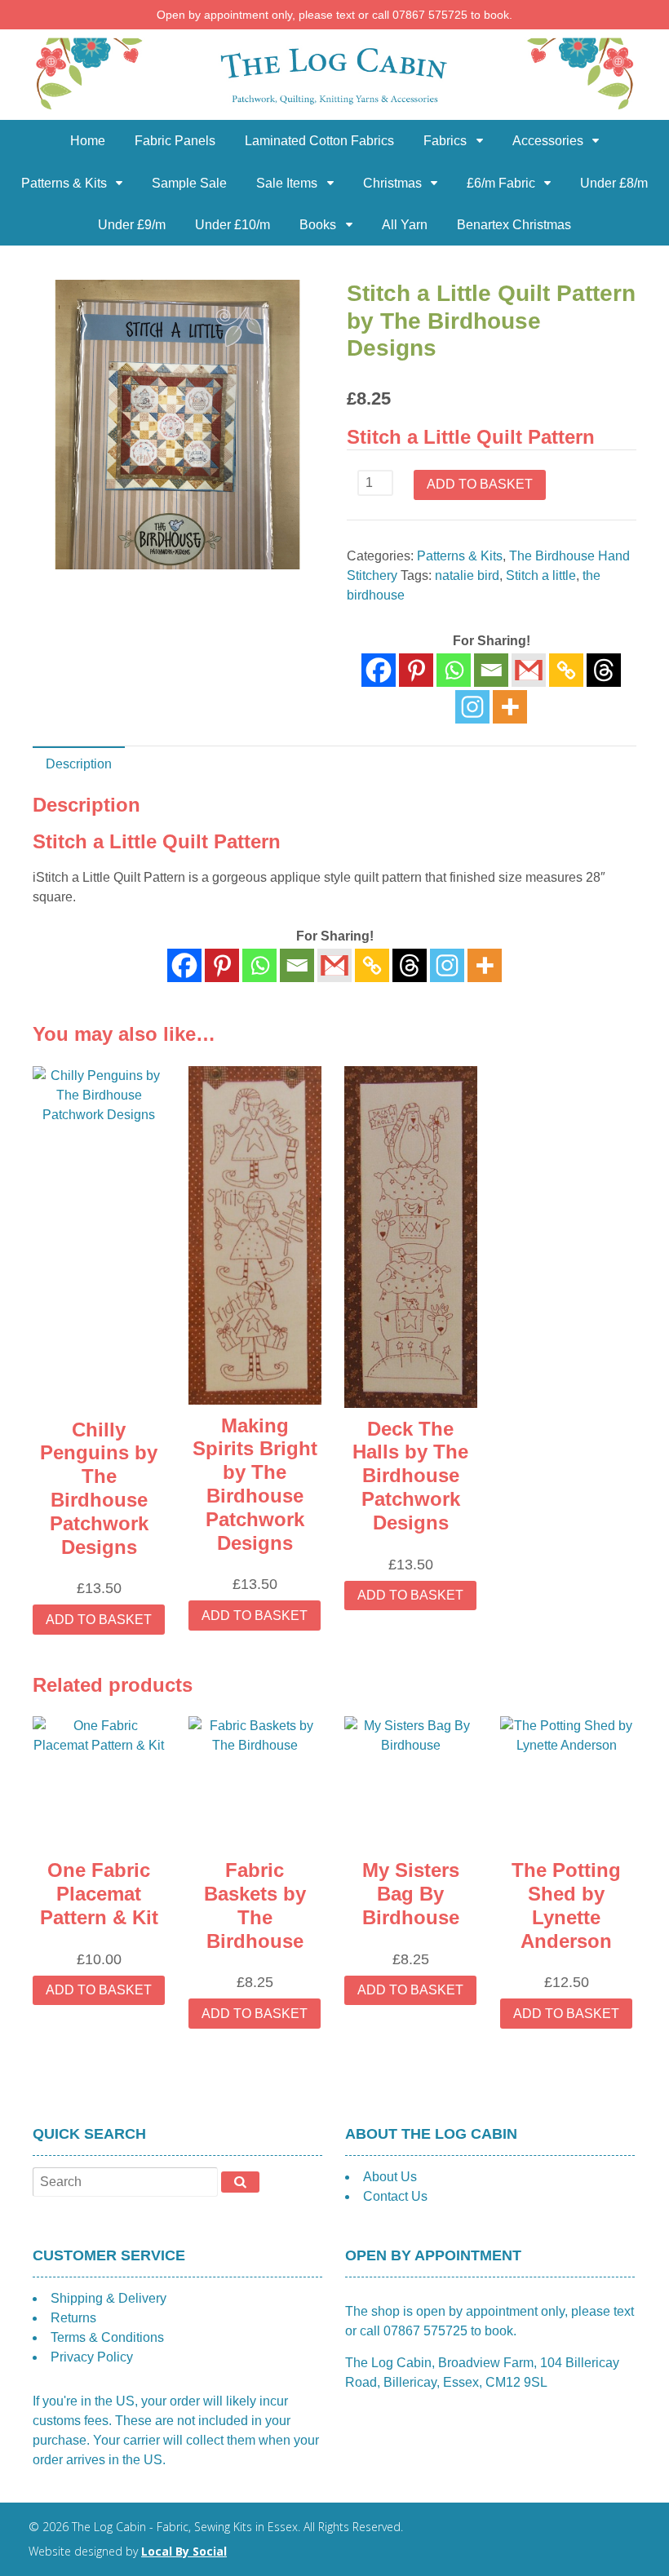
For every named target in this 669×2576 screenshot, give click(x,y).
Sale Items (287, 183)
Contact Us (395, 2196)
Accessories (548, 141)
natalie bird (467, 575)
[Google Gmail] (529, 670)
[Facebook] (379, 670)
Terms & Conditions (107, 2337)
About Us (390, 2177)
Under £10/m (233, 225)
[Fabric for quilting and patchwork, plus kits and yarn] (334, 110)
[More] (510, 707)
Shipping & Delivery (109, 2298)
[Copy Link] (566, 670)
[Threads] (604, 670)
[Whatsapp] (454, 670)
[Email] (491, 670)
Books (318, 225)
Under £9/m (132, 225)
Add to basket (480, 484)
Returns (73, 2318)
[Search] (240, 2182)
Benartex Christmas (514, 225)
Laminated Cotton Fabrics (319, 141)
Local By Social (184, 2551)
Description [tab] (79, 764)
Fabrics (445, 141)
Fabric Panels (175, 141)
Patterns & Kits (64, 183)
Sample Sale (189, 183)
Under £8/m (614, 183)
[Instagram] (472, 707)
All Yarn (405, 225)
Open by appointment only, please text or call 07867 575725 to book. (334, 15)
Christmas (392, 183)
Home (88, 141)
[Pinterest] (416, 670)
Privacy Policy (92, 2357)
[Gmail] (334, 965)
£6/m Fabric (501, 183)
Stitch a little (541, 575)
